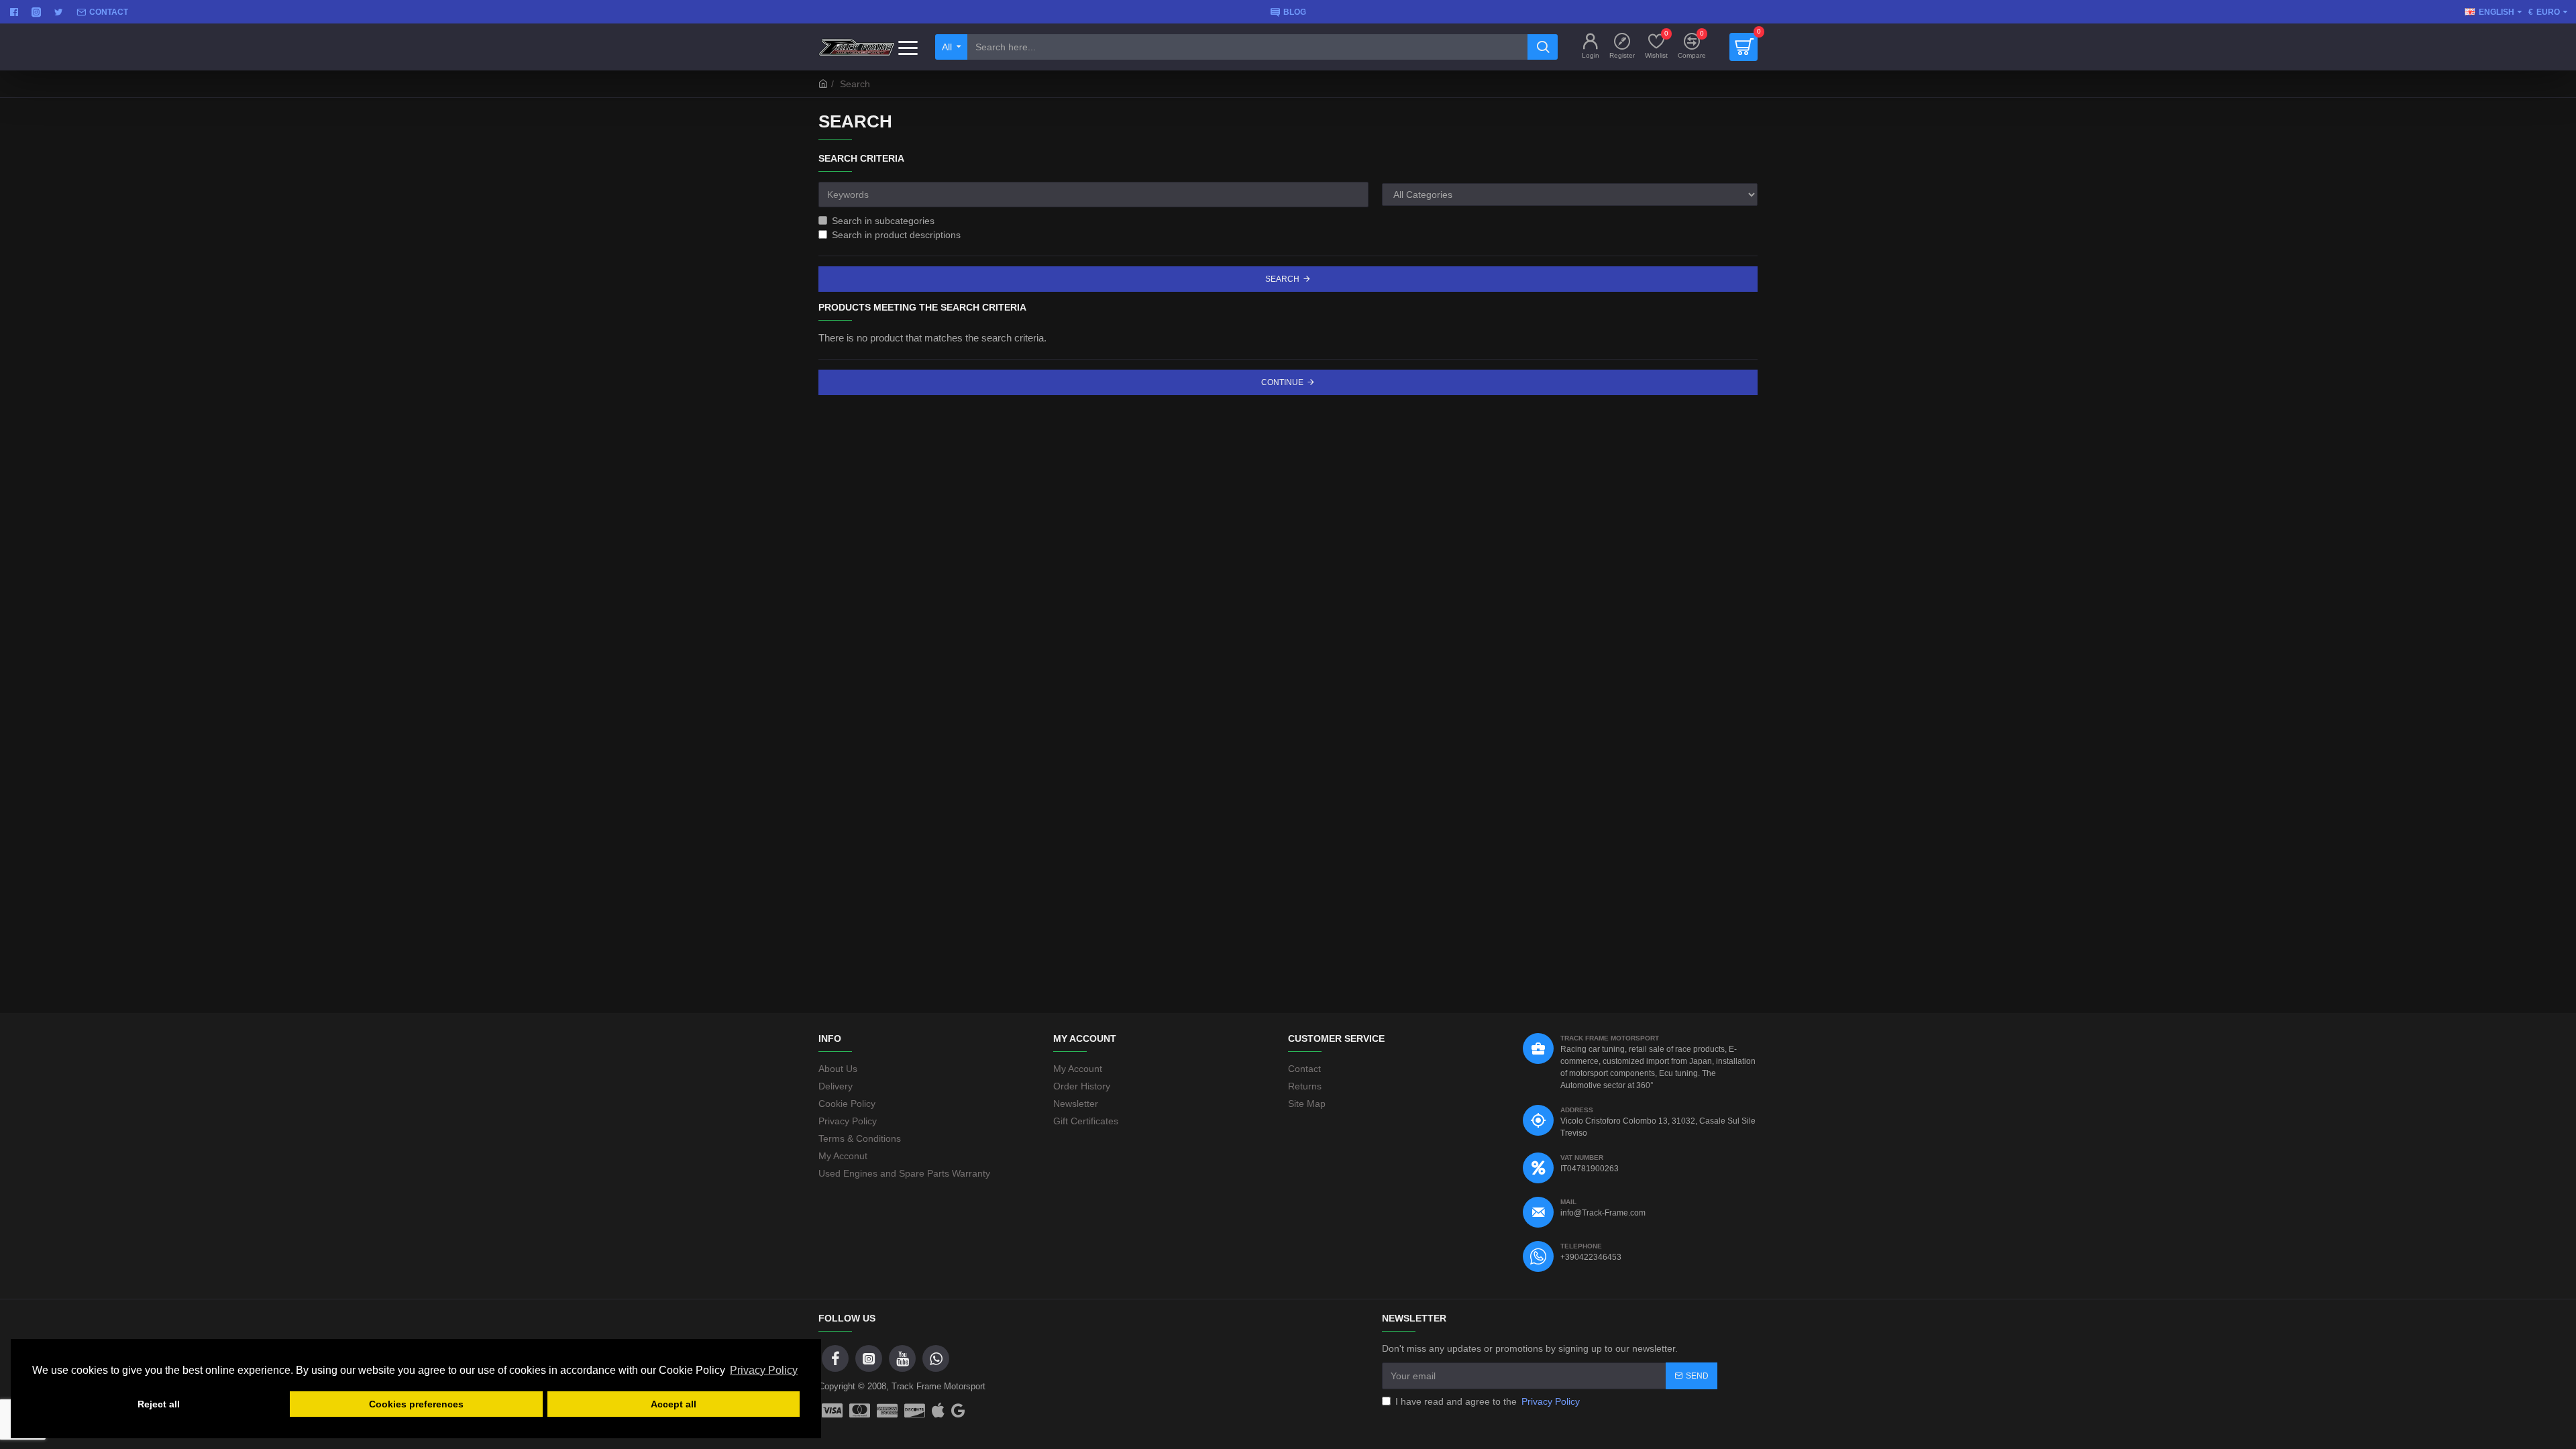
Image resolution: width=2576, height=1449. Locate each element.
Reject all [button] (159, 1404)
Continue (1282, 382)
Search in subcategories (883, 221)
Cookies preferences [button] (416, 1404)
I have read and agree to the (1488, 1401)
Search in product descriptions (896, 235)
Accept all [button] (674, 1404)
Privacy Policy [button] (764, 1370)
